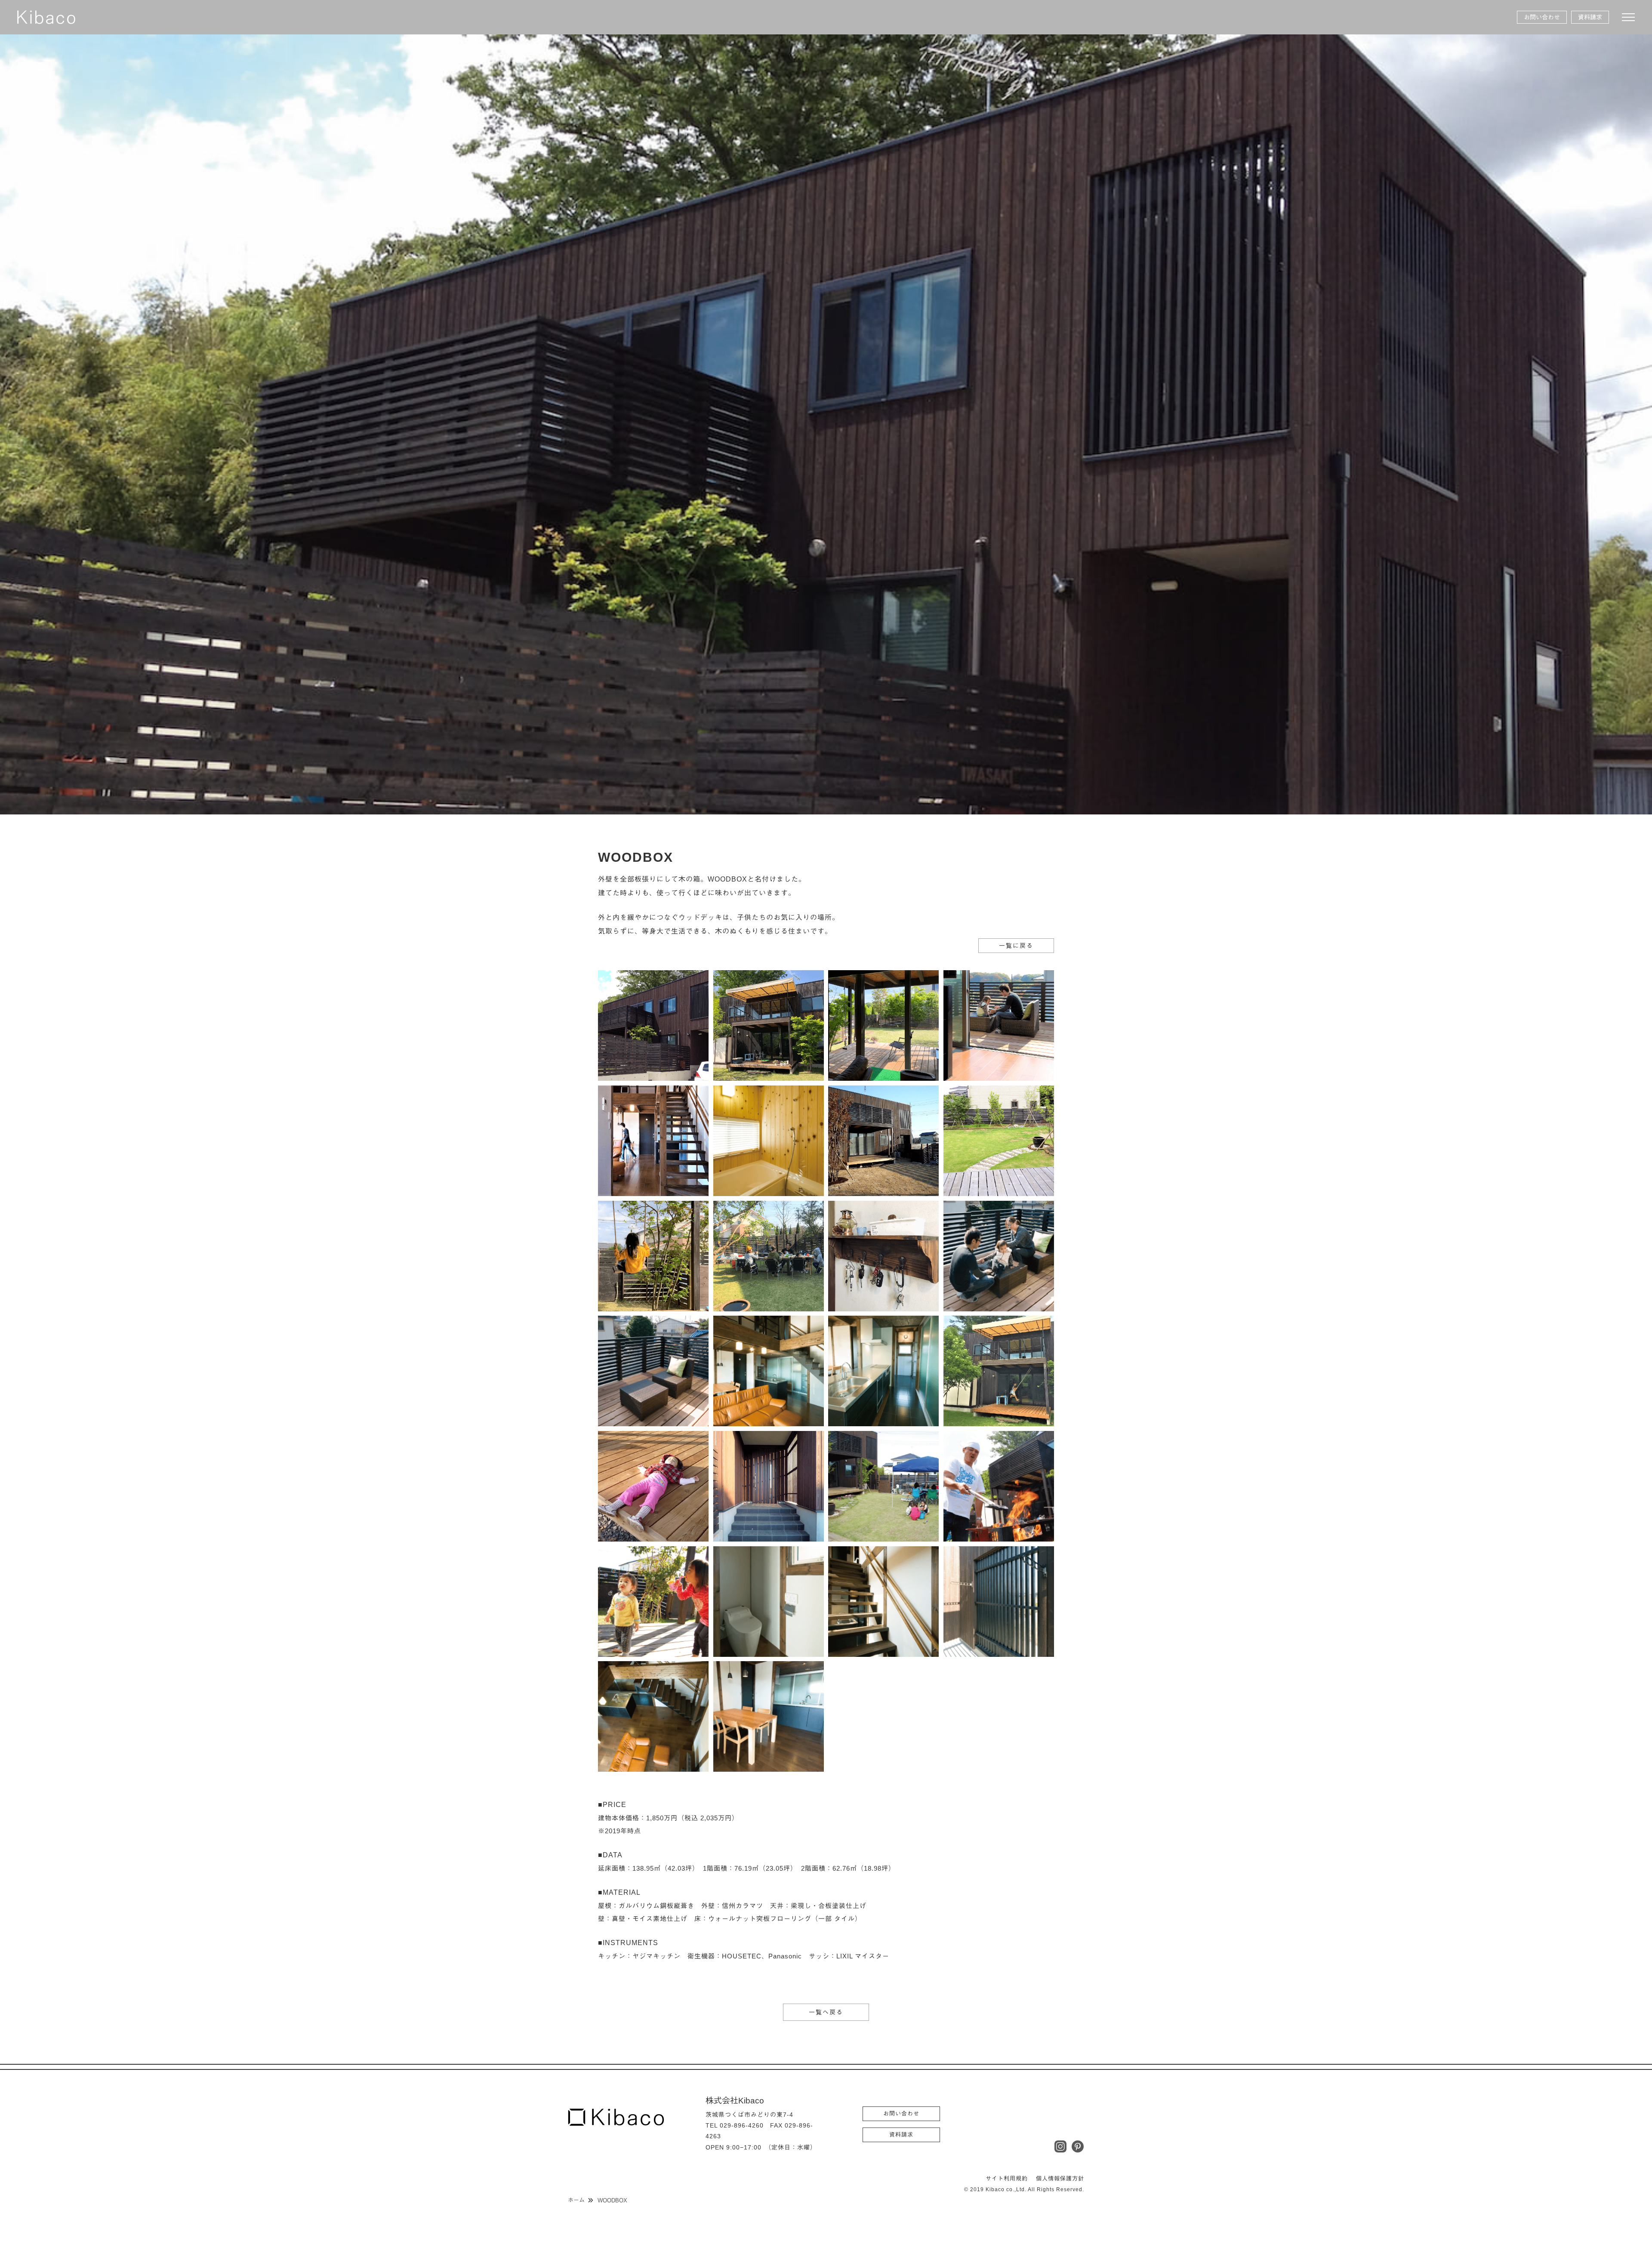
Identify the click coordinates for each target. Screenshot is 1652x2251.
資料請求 (1590, 17)
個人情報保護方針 (1060, 2179)
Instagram (1060, 2146)
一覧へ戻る (826, 2012)
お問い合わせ (1542, 17)
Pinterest (1078, 2146)
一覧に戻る (1016, 946)
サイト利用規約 (1007, 2179)
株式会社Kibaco (46, 17)
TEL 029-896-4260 (735, 2125)
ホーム (576, 2200)
